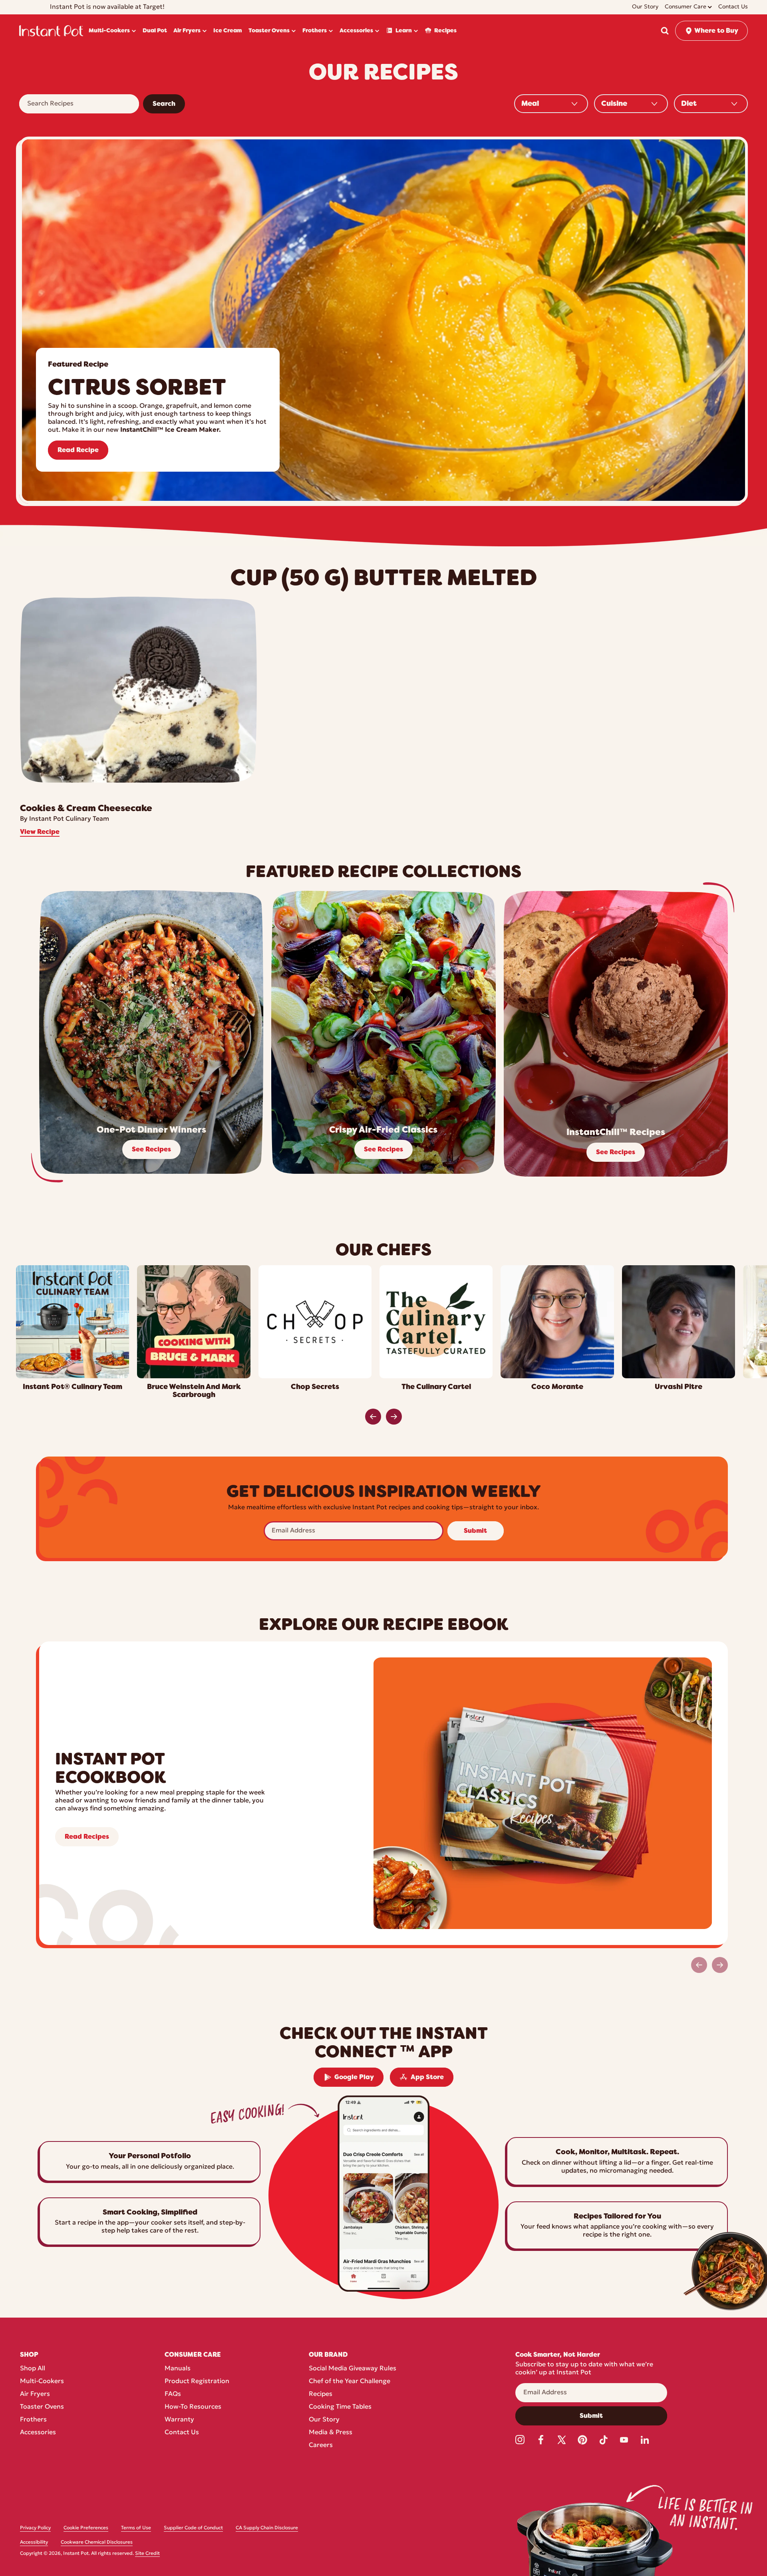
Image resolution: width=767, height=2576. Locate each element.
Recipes (321, 2394)
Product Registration (197, 2382)
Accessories (38, 2433)
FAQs (173, 2394)
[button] (665, 31)
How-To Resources (193, 2407)
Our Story (324, 2420)
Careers (321, 2445)
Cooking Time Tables (340, 2407)
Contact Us (182, 2433)
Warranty (179, 2420)
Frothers (33, 2420)
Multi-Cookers (42, 2382)
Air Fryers (35, 2394)
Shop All (33, 2369)
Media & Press (331, 2433)
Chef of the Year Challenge (350, 2382)
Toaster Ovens (42, 2407)
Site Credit (147, 2554)
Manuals (178, 2369)
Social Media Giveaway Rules (353, 2369)
